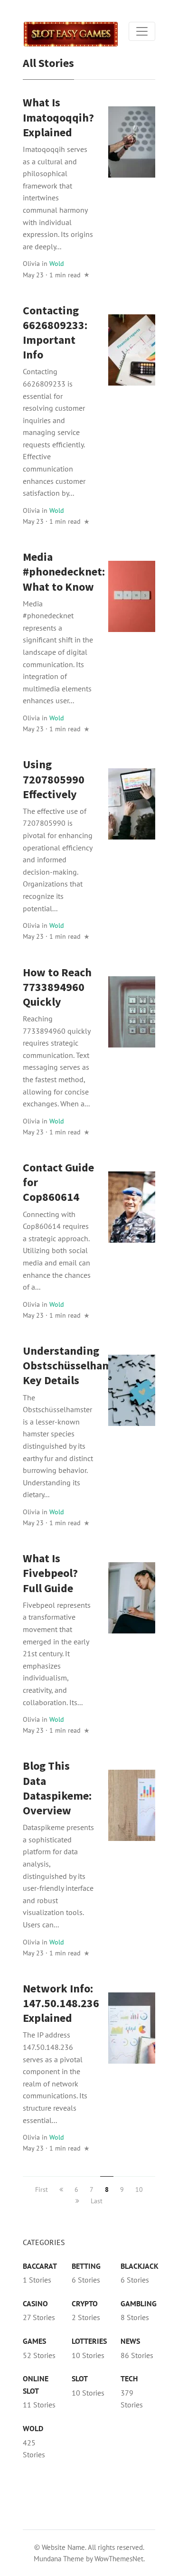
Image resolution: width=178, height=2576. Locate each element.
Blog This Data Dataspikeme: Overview (57, 1788)
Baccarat (40, 2266)
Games (34, 2341)
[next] (77, 2201)
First (42, 2189)
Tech (129, 2378)
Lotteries (89, 2341)
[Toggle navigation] (142, 31)
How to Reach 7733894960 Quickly (57, 987)
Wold (57, 263)
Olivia (31, 263)
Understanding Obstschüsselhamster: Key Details (79, 1365)
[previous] (61, 2189)
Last (97, 2201)
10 (139, 2189)
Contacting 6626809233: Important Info (55, 333)
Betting (86, 2266)
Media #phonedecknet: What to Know (64, 571)
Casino (35, 2303)
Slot (80, 2378)
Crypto (85, 2303)
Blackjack (140, 2266)
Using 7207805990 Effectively (54, 779)
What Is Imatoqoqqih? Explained (58, 117)
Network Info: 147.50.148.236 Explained (61, 2003)
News (130, 2341)
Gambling (139, 2303)
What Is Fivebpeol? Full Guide (50, 1573)
